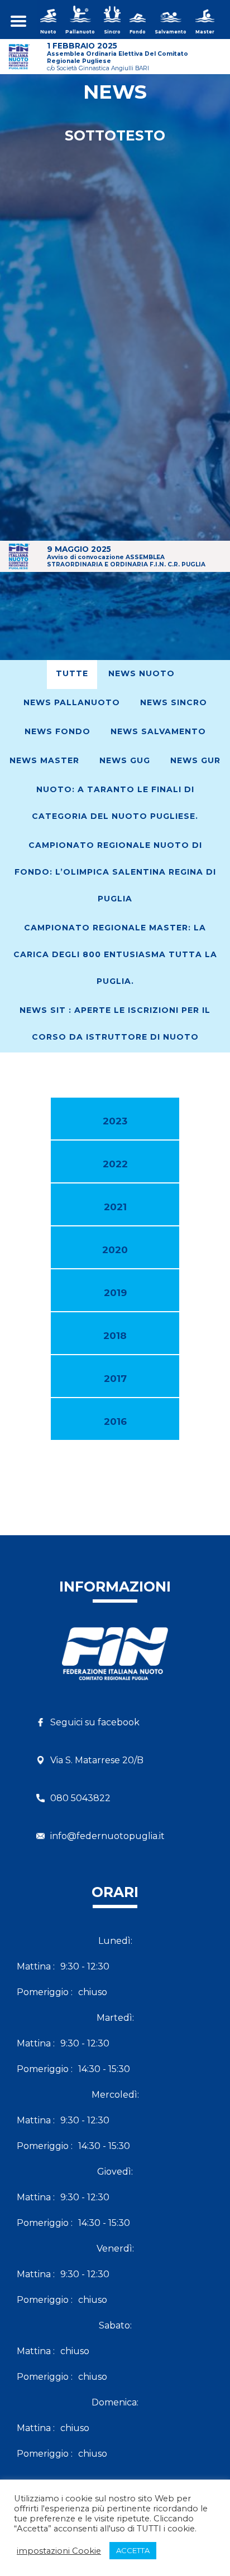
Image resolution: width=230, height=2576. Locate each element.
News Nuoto (142, 673)
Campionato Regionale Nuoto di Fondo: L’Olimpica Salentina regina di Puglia (115, 872)
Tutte (72, 673)
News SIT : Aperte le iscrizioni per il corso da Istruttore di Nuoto (115, 1023)
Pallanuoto (80, 32)
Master (205, 32)
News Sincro (174, 702)
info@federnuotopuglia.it (107, 1836)
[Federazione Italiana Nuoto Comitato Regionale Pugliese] (115, 1664)
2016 (115, 1422)
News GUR (195, 760)
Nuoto (48, 32)
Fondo (138, 32)
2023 (115, 1121)
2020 (115, 1250)
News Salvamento (158, 731)
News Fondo (57, 731)
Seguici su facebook (95, 1722)
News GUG (125, 760)
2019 (115, 1293)
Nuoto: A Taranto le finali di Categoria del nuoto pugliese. (115, 803)
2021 (115, 1207)
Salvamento (171, 32)
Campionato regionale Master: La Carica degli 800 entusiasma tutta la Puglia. (115, 954)
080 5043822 (80, 1798)
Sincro (112, 32)
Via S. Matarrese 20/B (97, 1760)
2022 (115, 1164)
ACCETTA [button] (133, 2550)
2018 (115, 1336)
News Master (44, 760)
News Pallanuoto (72, 702)
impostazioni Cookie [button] (59, 2551)
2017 (115, 1379)
